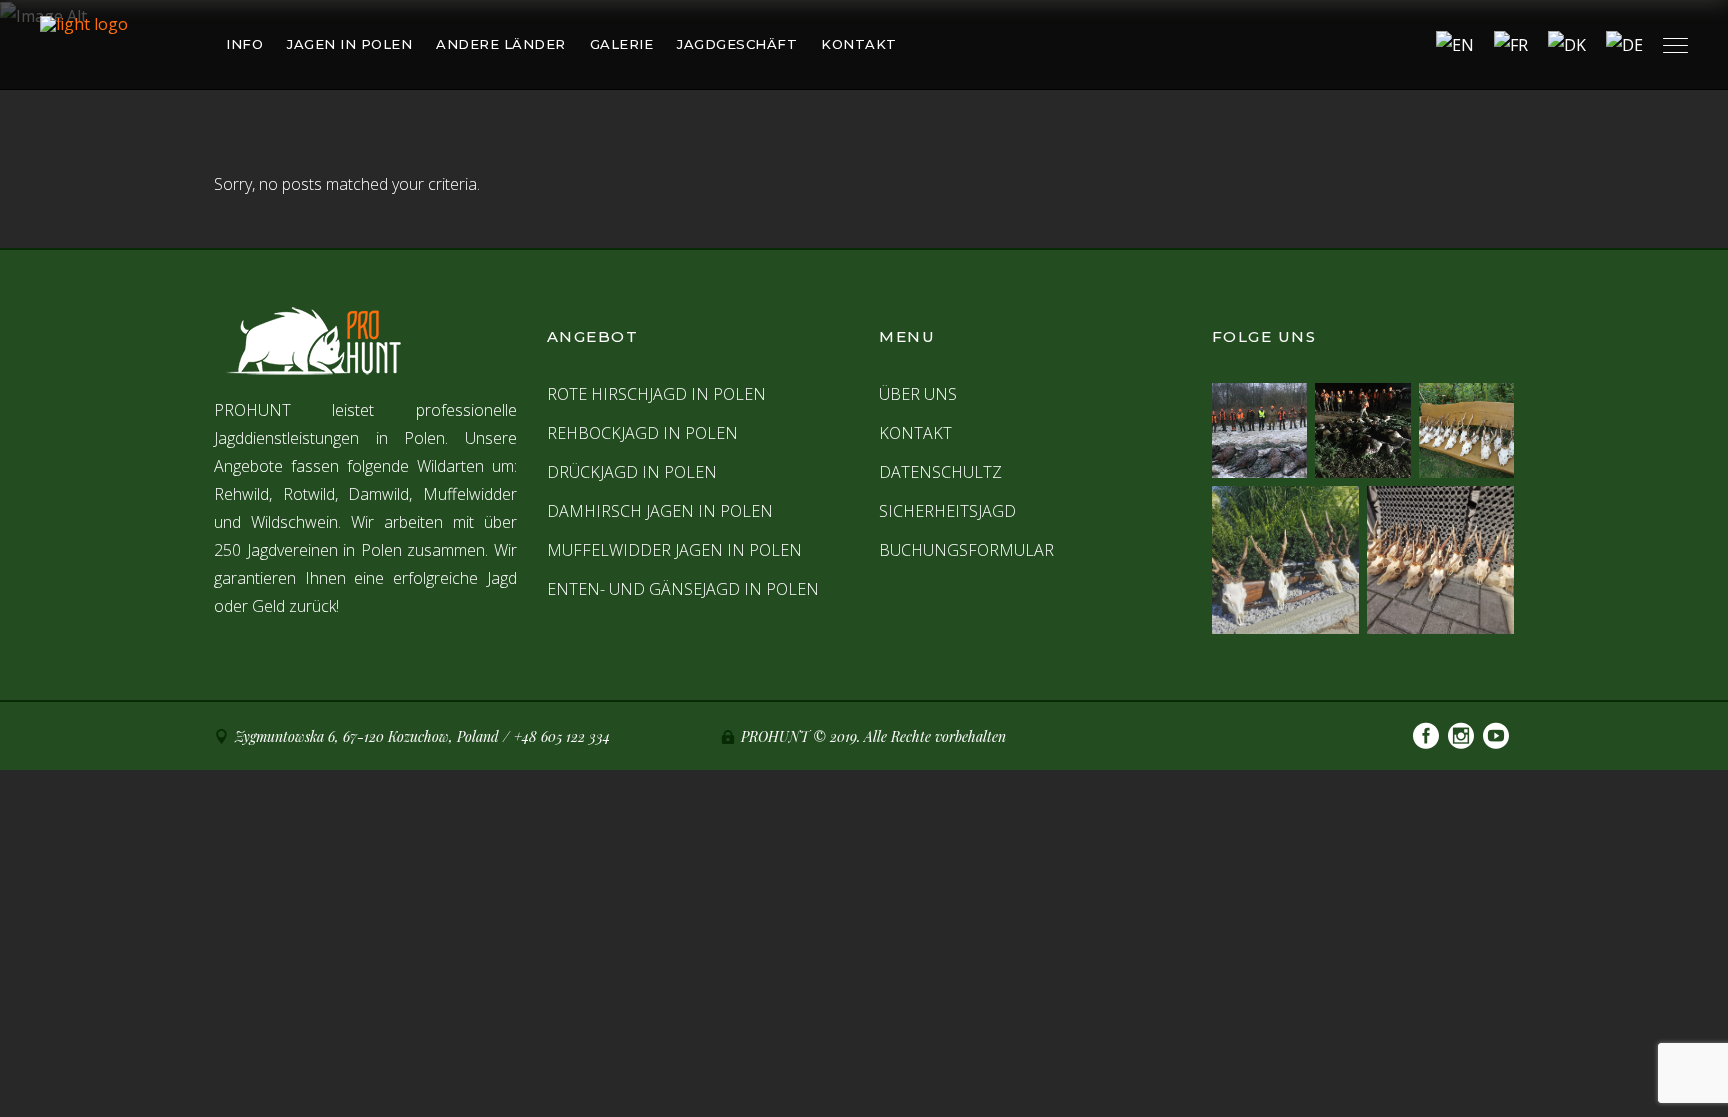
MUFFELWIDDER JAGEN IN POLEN (674, 550)
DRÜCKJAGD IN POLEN (632, 472)
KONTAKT (915, 433)
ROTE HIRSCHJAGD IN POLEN (656, 394)
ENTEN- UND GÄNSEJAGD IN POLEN (683, 589)
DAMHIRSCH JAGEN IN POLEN (660, 511)
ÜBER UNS (918, 394)
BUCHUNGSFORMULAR (966, 550)
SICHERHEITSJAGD (947, 511)
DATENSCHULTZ (940, 472)
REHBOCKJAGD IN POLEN (642, 433)
